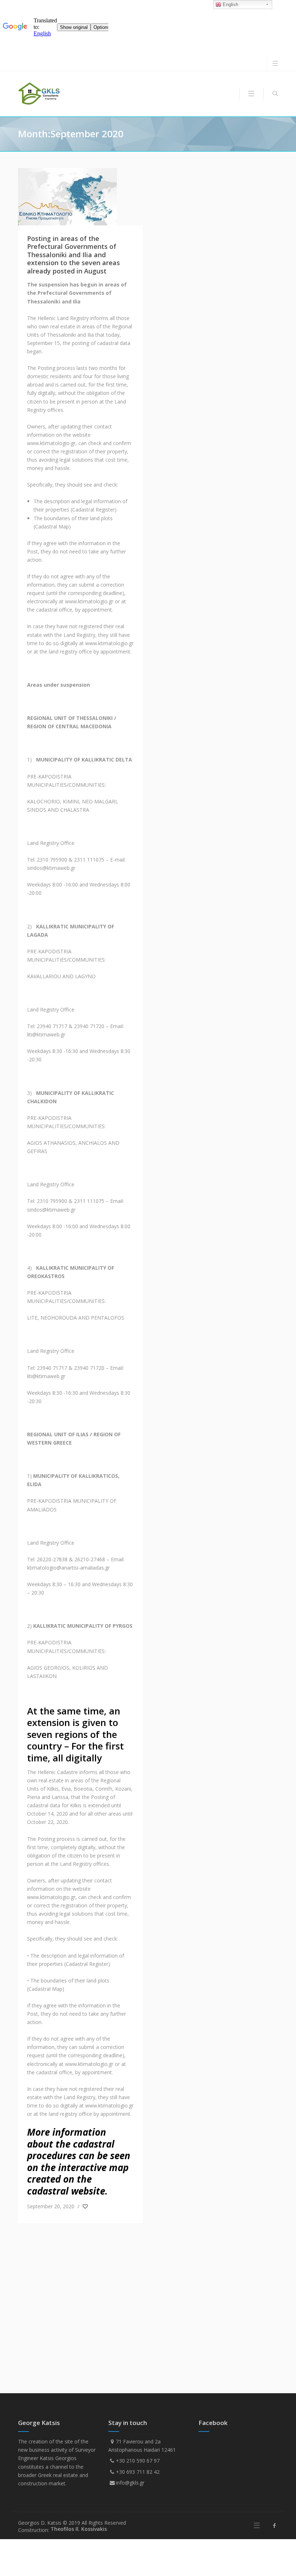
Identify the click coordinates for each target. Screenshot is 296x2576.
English (230, 5)
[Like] (86, 2206)
